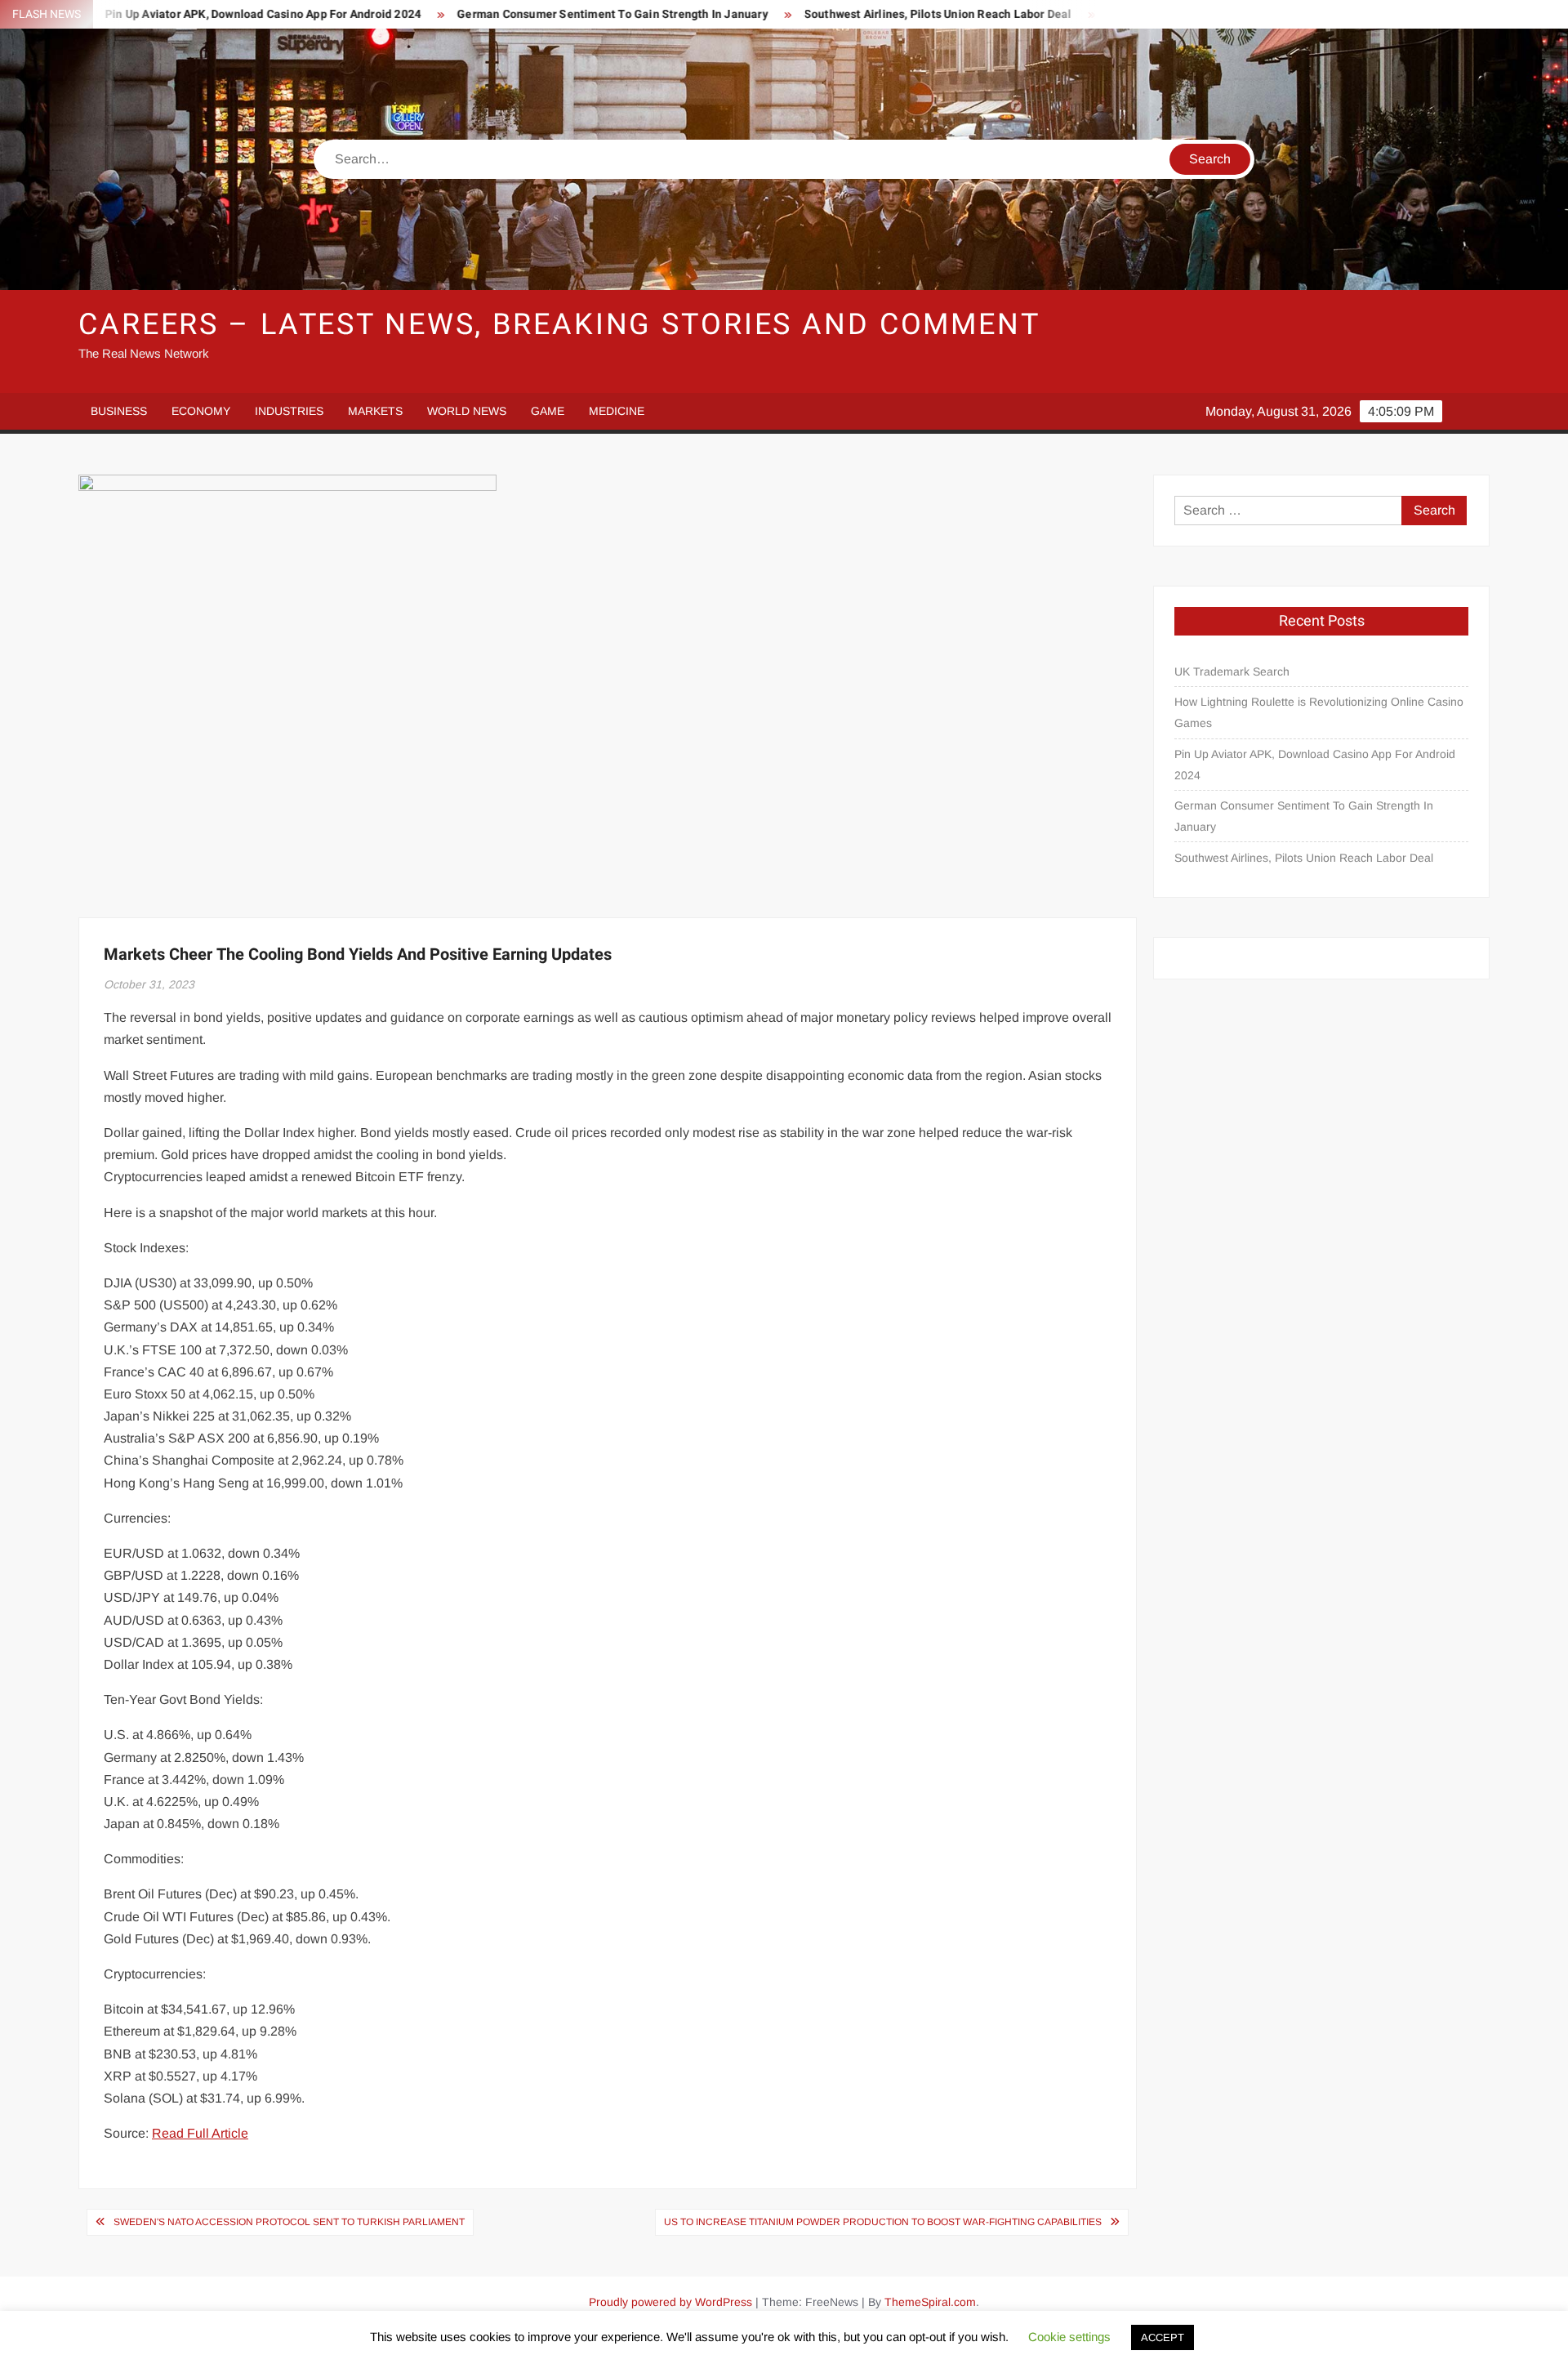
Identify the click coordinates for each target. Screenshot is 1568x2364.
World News (467, 411)
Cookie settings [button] (1069, 2337)
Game (548, 411)
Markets (375, 411)
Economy (201, 411)
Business (119, 411)
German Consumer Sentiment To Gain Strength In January (526, 14)
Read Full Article (200, 2133)
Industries (289, 411)
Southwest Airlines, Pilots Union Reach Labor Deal (852, 14)
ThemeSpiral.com (930, 2302)
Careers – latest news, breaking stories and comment (559, 325)
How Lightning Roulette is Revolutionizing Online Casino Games (1319, 712)
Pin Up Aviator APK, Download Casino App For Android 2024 (177, 14)
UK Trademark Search (1232, 671)
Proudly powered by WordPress (670, 2302)
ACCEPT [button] (1163, 2337)
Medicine (617, 411)
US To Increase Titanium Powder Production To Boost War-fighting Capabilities (883, 2222)
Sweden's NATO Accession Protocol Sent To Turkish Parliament (289, 2222)
